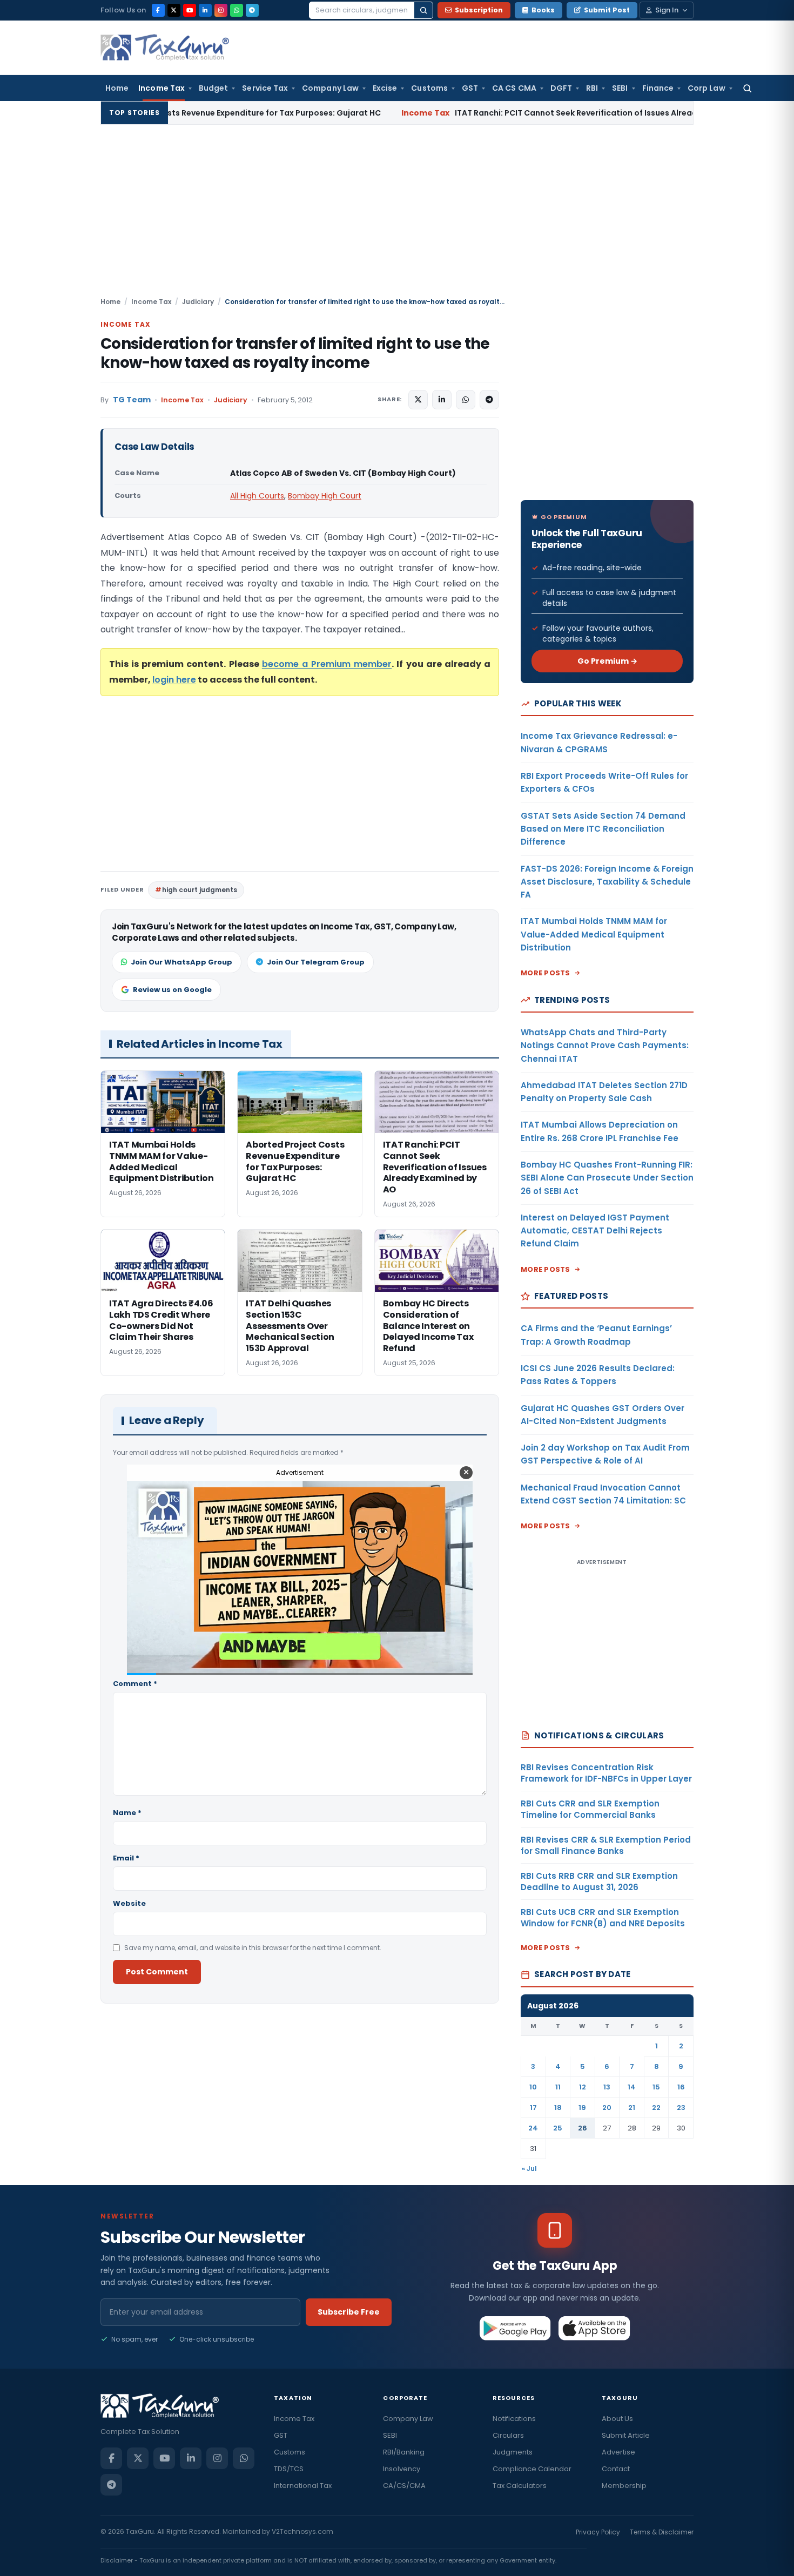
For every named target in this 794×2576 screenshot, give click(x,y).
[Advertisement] (397, 215)
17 (533, 2108)
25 (558, 2128)
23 (681, 2108)
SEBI (620, 88)
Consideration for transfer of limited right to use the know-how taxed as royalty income (295, 353)
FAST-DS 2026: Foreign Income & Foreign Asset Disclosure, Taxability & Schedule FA (607, 882)
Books (543, 10)
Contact (616, 2469)
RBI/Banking (404, 2452)
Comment (135, 1684)
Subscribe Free (349, 2312)
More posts (546, 973)
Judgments (513, 2452)
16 (681, 2087)
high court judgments (200, 890)
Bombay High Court (325, 496)
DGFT (561, 88)
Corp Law (706, 88)
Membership (624, 2486)
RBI (592, 88)
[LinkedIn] (205, 10)
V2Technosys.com (302, 2531)
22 (656, 2108)
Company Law (330, 88)
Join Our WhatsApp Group (181, 962)
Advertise (618, 2452)
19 (582, 2108)
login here (174, 680)
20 (607, 2108)
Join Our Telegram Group (316, 962)
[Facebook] (158, 10)
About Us (617, 2419)
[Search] (423, 10)
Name (127, 1813)
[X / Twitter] (174, 10)
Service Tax (265, 88)
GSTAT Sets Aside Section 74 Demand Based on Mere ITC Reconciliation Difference (603, 829)
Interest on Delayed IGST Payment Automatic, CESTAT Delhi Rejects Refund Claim (595, 1231)
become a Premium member (327, 664)
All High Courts (257, 496)
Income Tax (162, 88)
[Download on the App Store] (594, 2328)
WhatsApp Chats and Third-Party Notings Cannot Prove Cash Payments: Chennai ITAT (605, 1046)
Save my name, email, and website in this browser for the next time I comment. (253, 1948)
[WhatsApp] (237, 10)
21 (632, 2108)
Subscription (479, 10)
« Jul (529, 2169)
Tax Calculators (520, 2486)
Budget (213, 88)
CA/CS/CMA (404, 2486)
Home (117, 88)
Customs (429, 88)
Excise (385, 88)
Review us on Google (172, 990)
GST (470, 88)
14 (632, 2087)
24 (533, 2128)
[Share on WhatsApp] (466, 400)
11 (558, 2087)
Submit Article (626, 2435)
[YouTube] (190, 10)
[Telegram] (252, 10)
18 (558, 2108)
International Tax (303, 2486)
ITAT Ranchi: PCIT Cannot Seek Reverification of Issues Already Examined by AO (472, 113)
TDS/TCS (289, 2469)
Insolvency (402, 2469)
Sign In (667, 10)
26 (583, 2128)
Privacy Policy (598, 2532)
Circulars (508, 2435)
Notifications (514, 2419)
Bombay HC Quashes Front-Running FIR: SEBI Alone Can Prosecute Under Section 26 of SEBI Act (607, 1178)
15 (656, 2087)
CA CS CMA (514, 88)
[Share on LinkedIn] (442, 400)
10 (533, 2087)
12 (583, 2087)
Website (129, 1903)
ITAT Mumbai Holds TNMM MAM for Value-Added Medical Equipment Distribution (594, 934)
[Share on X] (418, 400)
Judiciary (198, 302)
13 (607, 2087)
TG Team (132, 400)
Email (126, 1858)
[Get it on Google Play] (516, 2328)
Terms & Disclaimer (662, 2532)
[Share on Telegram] (489, 400)
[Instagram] (221, 10)
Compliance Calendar (532, 2469)
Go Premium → (607, 661)
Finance (658, 88)
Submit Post (607, 10)
